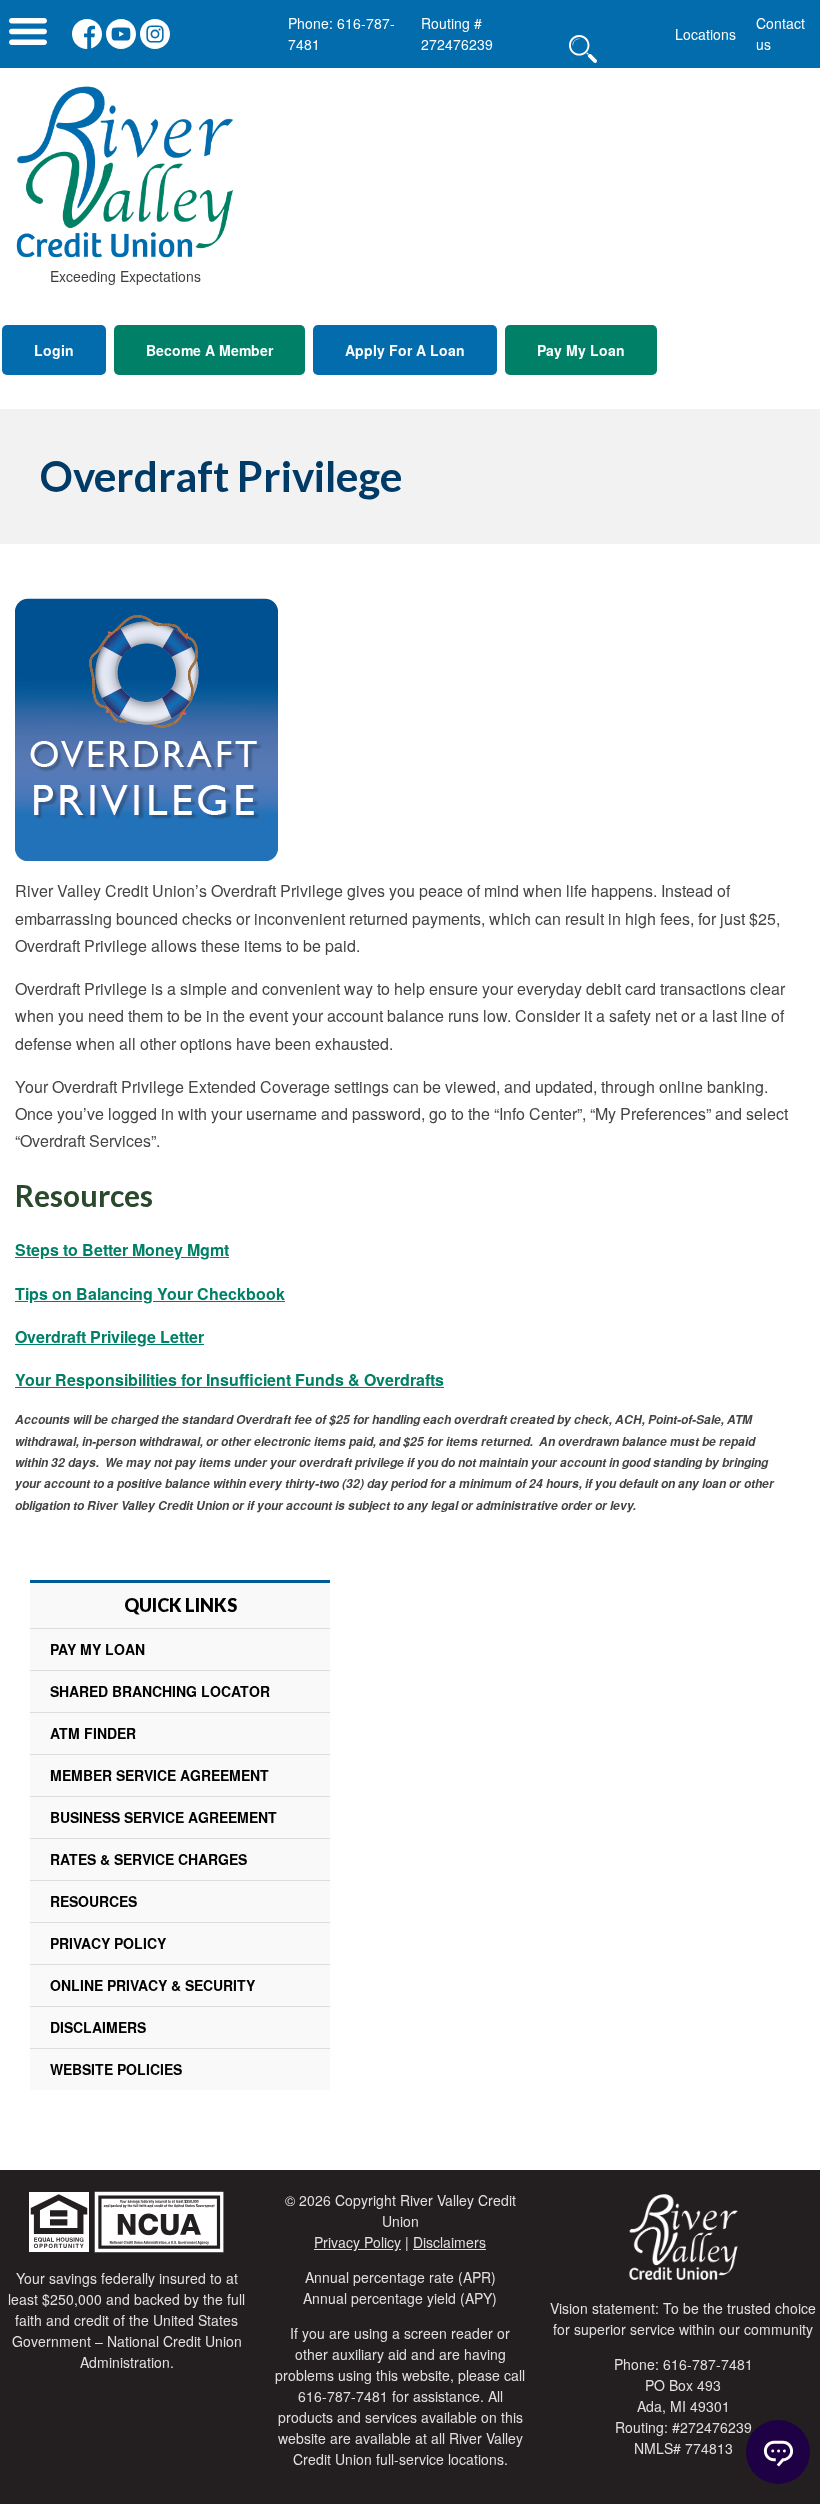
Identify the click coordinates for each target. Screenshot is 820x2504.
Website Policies (116, 2069)
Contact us (780, 33)
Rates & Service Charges (148, 1859)
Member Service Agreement (159, 1775)
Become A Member (209, 350)
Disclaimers (98, 2027)
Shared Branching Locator (160, 1691)
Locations (705, 34)
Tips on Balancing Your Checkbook (150, 1293)
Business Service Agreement (163, 1817)
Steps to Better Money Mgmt (122, 1249)
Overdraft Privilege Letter (109, 1336)
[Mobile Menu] (28, 36)
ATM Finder (93, 1733)
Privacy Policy (108, 1943)
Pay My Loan (581, 350)
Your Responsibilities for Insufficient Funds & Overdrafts (229, 1379)
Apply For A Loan (405, 350)
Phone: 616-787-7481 (341, 33)
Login (54, 350)
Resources (93, 1901)
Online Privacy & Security (152, 1985)
